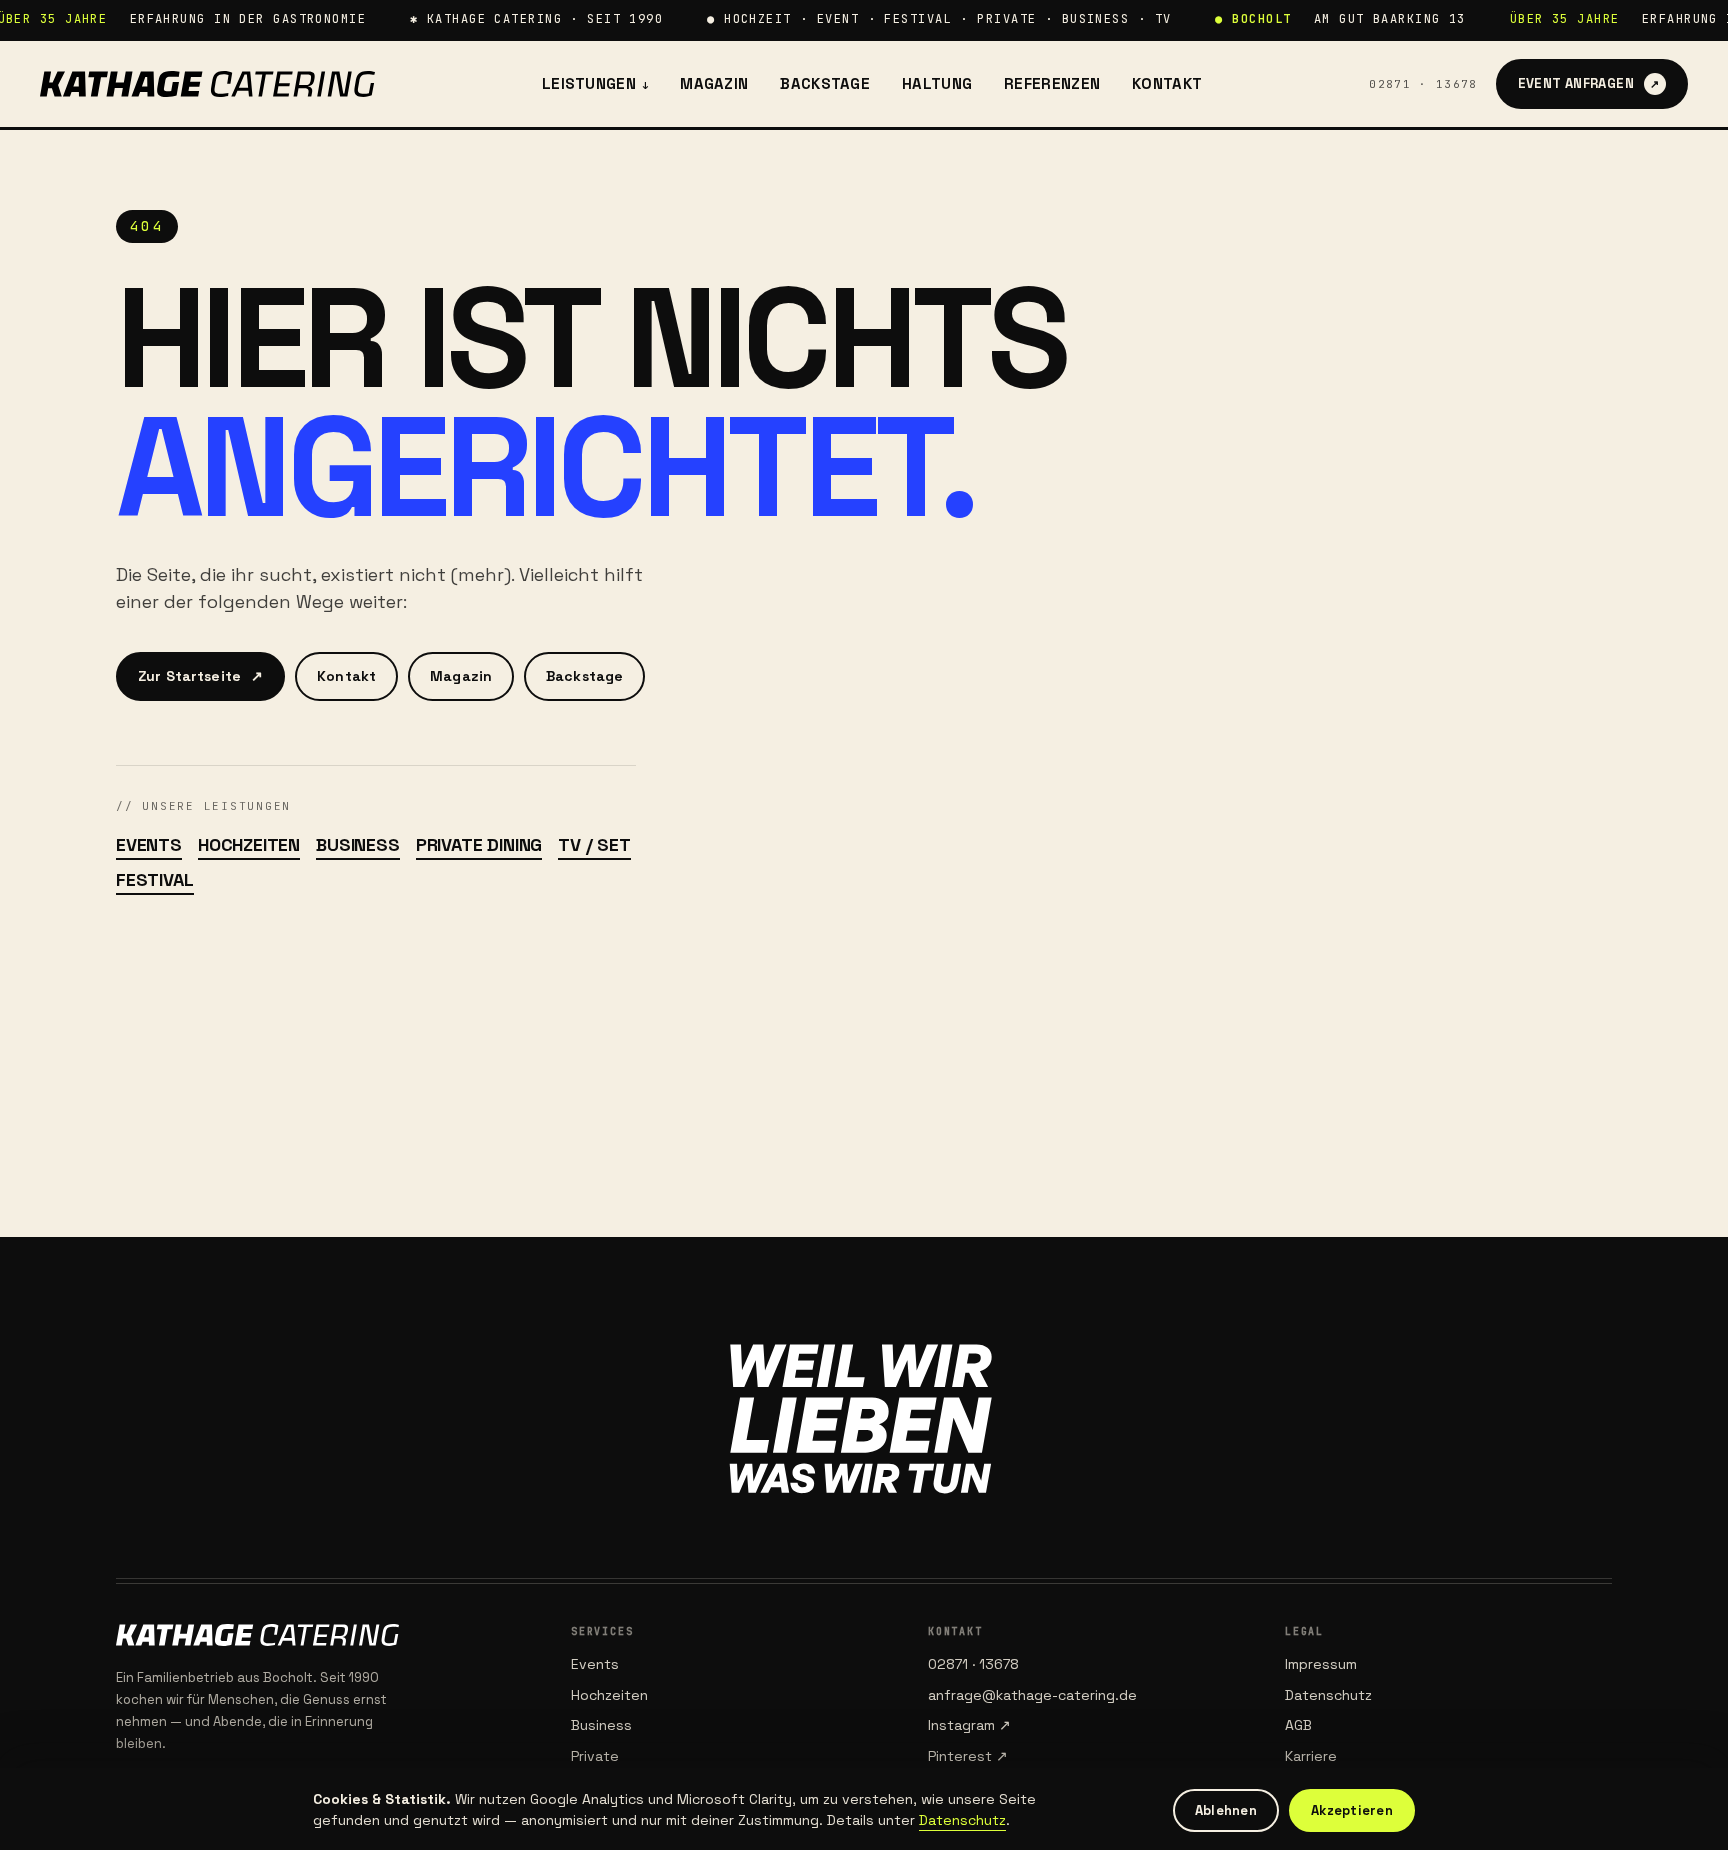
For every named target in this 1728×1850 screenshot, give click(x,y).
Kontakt (1167, 83)
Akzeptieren (1352, 1810)
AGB (1298, 1725)
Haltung (937, 83)
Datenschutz (1328, 1695)
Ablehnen (1226, 1810)
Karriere (1311, 1756)
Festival (155, 879)
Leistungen (595, 83)
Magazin (714, 83)
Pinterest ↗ (968, 1756)
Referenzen (1052, 83)
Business (358, 844)
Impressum (1321, 1664)
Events (149, 844)
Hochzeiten (249, 844)
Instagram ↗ (969, 1725)
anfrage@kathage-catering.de (1032, 1695)
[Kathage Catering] (207, 84)
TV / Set (594, 844)
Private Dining (479, 844)
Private (595, 1756)
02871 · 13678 (1423, 84)
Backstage (825, 83)
